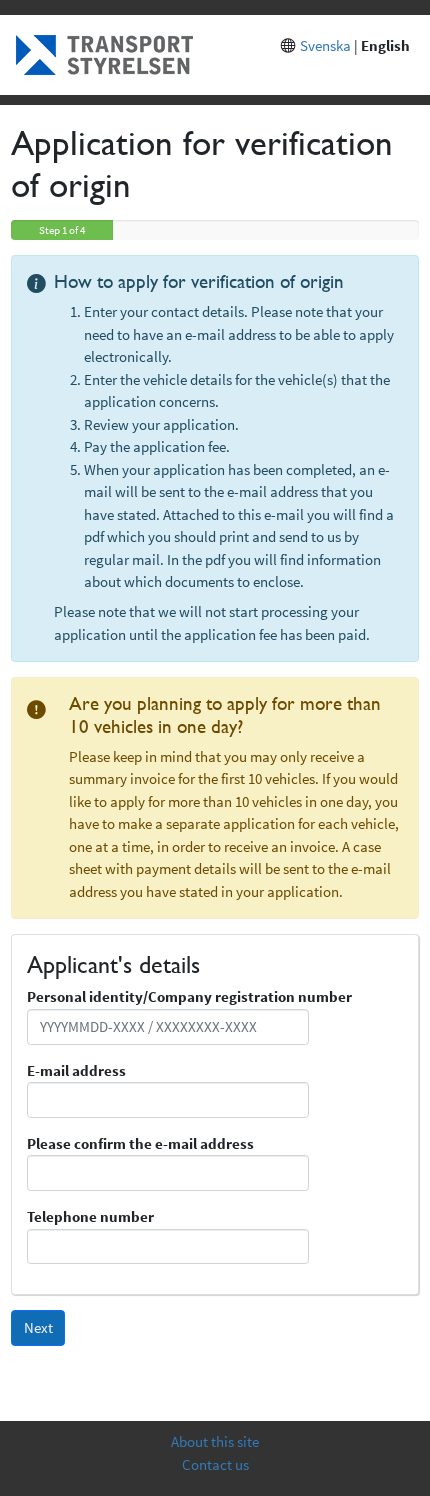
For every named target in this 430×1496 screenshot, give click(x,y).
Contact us (215, 1464)
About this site (215, 1441)
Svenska (325, 45)
